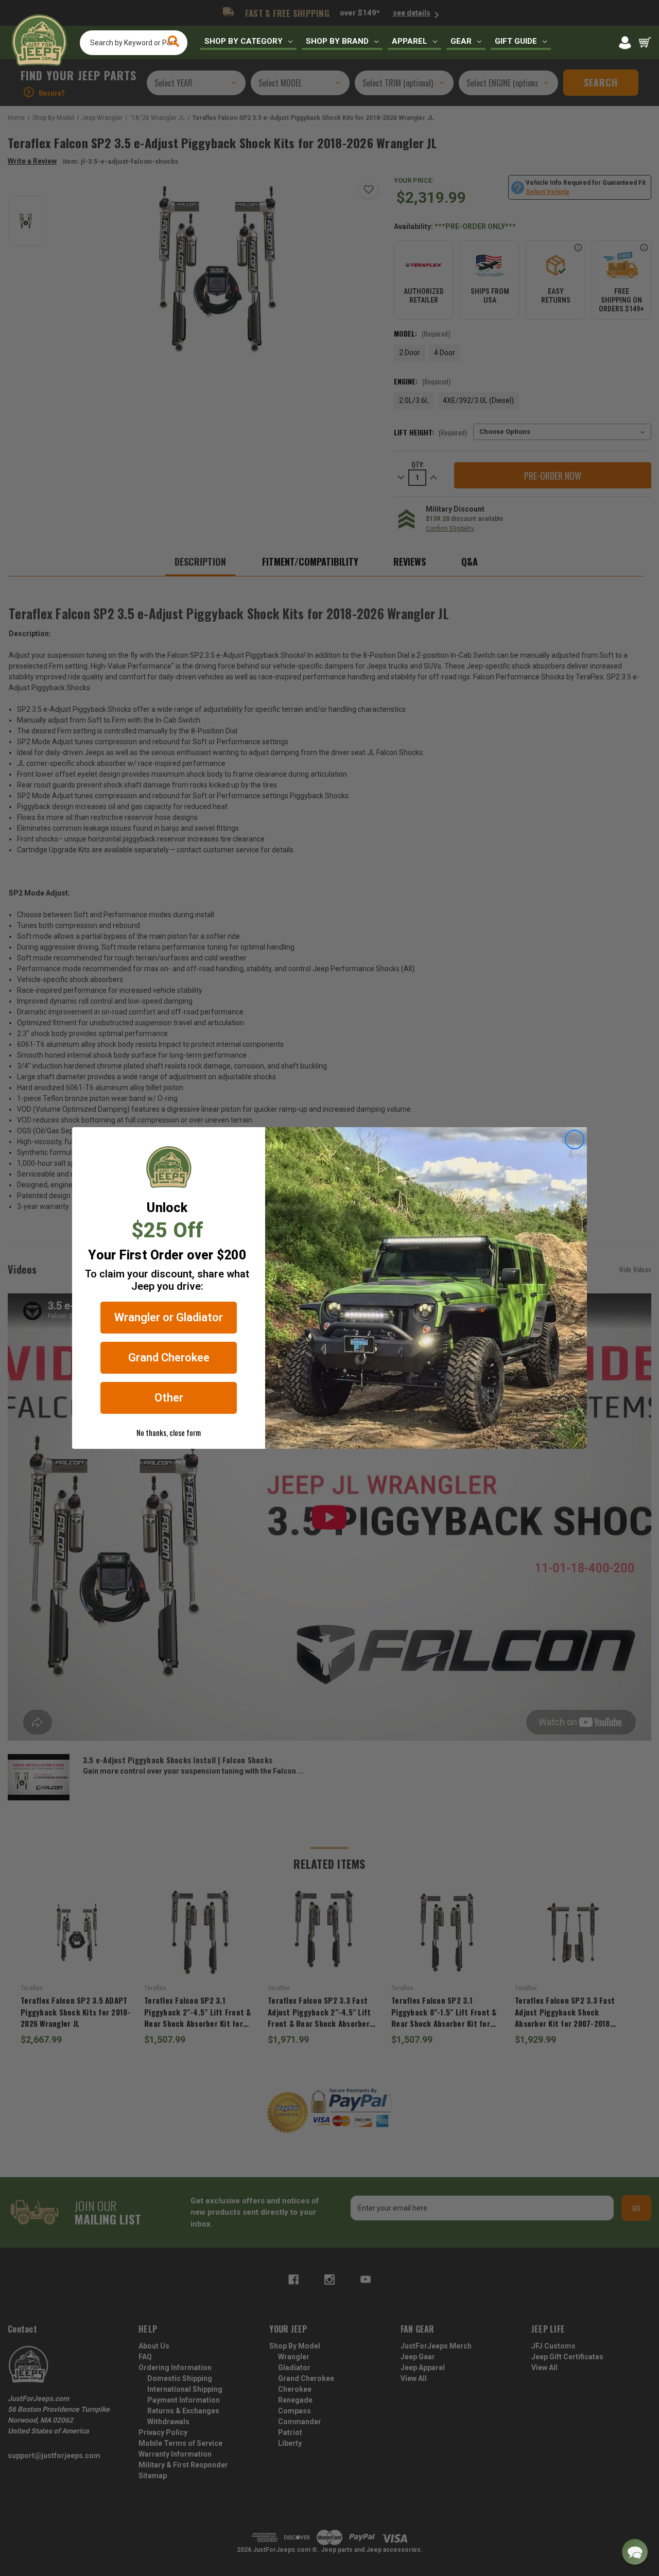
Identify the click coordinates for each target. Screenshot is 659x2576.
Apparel (410, 41)
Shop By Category (244, 41)
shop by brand (337, 41)
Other (169, 1398)
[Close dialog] (575, 1140)
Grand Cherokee (169, 1357)
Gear (461, 41)
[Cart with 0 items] (645, 43)
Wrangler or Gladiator (169, 1317)
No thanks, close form (169, 1432)
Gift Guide (516, 41)
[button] (635, 2552)
